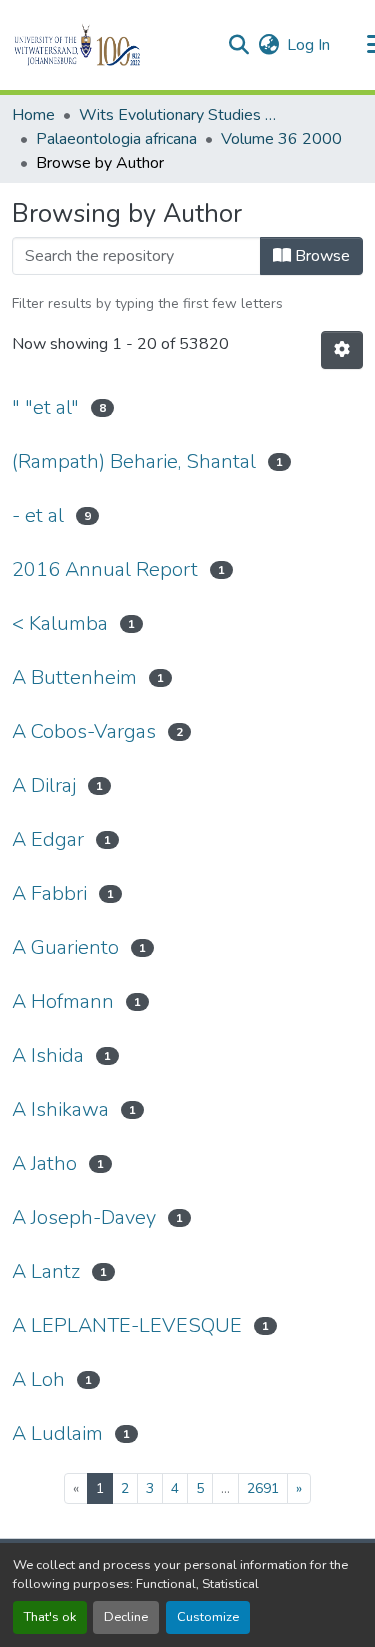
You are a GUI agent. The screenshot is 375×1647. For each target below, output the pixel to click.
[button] (111, 45)
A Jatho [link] (44, 1163)
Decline (126, 1617)
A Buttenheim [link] (74, 677)
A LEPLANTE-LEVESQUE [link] (127, 1325)
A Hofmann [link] (63, 1001)
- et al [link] (38, 515)
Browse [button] (320, 256)
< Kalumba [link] (60, 623)
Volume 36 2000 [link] (281, 139)
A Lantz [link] (46, 1271)
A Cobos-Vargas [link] (84, 731)
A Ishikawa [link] (60, 1109)
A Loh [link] (38, 1379)
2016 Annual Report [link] (105, 569)
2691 (263, 1488)
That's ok (50, 1617)
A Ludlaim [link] (57, 1433)
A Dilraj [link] (44, 785)
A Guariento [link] (65, 947)
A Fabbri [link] (49, 893)
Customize (208, 1617)
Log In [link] (308, 45)
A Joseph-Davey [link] (84, 1217)
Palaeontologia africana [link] (116, 139)
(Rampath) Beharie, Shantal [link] (134, 461)
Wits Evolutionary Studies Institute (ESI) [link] (179, 115)
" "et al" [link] (45, 407)
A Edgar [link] (48, 839)
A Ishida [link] (48, 1055)
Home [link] (33, 115)
